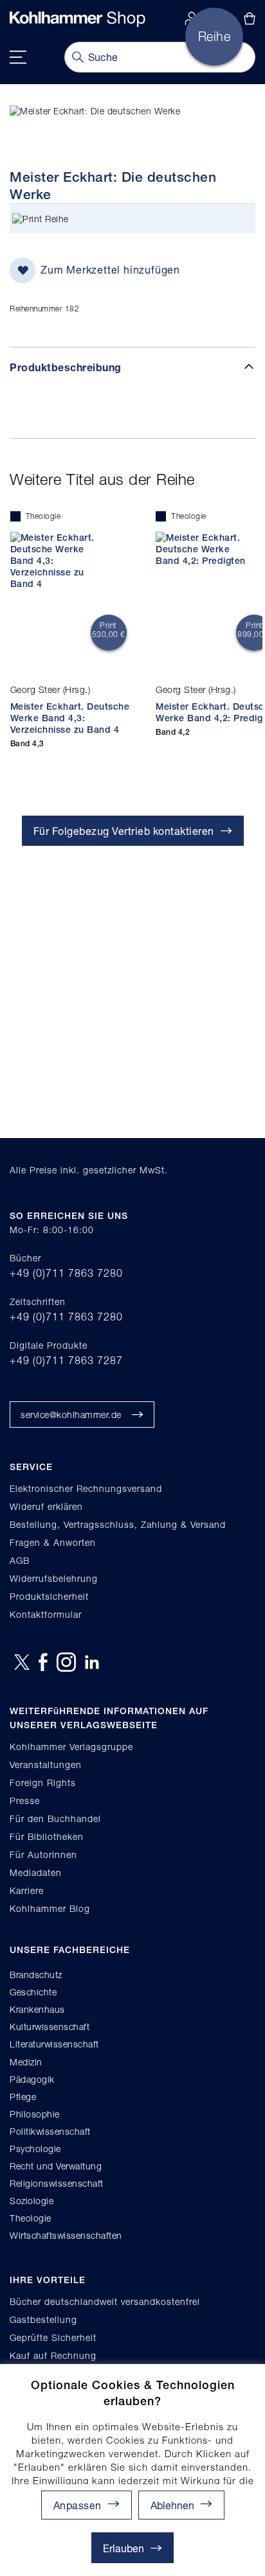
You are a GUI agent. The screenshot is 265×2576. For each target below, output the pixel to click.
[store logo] (78, 19)
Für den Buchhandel (55, 1818)
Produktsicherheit (49, 1596)
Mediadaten (36, 1872)
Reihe (57, 219)
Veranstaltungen (46, 1765)
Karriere (27, 1890)
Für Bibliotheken (47, 1836)
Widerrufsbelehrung (54, 1578)
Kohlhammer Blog (50, 1908)
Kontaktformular (46, 1614)
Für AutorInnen (43, 1854)
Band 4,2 (173, 732)
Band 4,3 (27, 744)
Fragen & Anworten (53, 1542)
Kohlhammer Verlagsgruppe (71, 1747)
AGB (20, 1560)
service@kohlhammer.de (71, 1415)
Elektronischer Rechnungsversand (86, 1488)
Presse (25, 1801)
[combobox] (160, 57)
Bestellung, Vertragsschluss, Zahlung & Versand (118, 1524)
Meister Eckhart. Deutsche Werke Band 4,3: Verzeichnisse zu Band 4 (70, 718)
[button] (181, 2505)
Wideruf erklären (46, 1506)
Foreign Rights (43, 1783)
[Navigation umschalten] (18, 57)
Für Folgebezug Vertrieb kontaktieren (124, 831)
